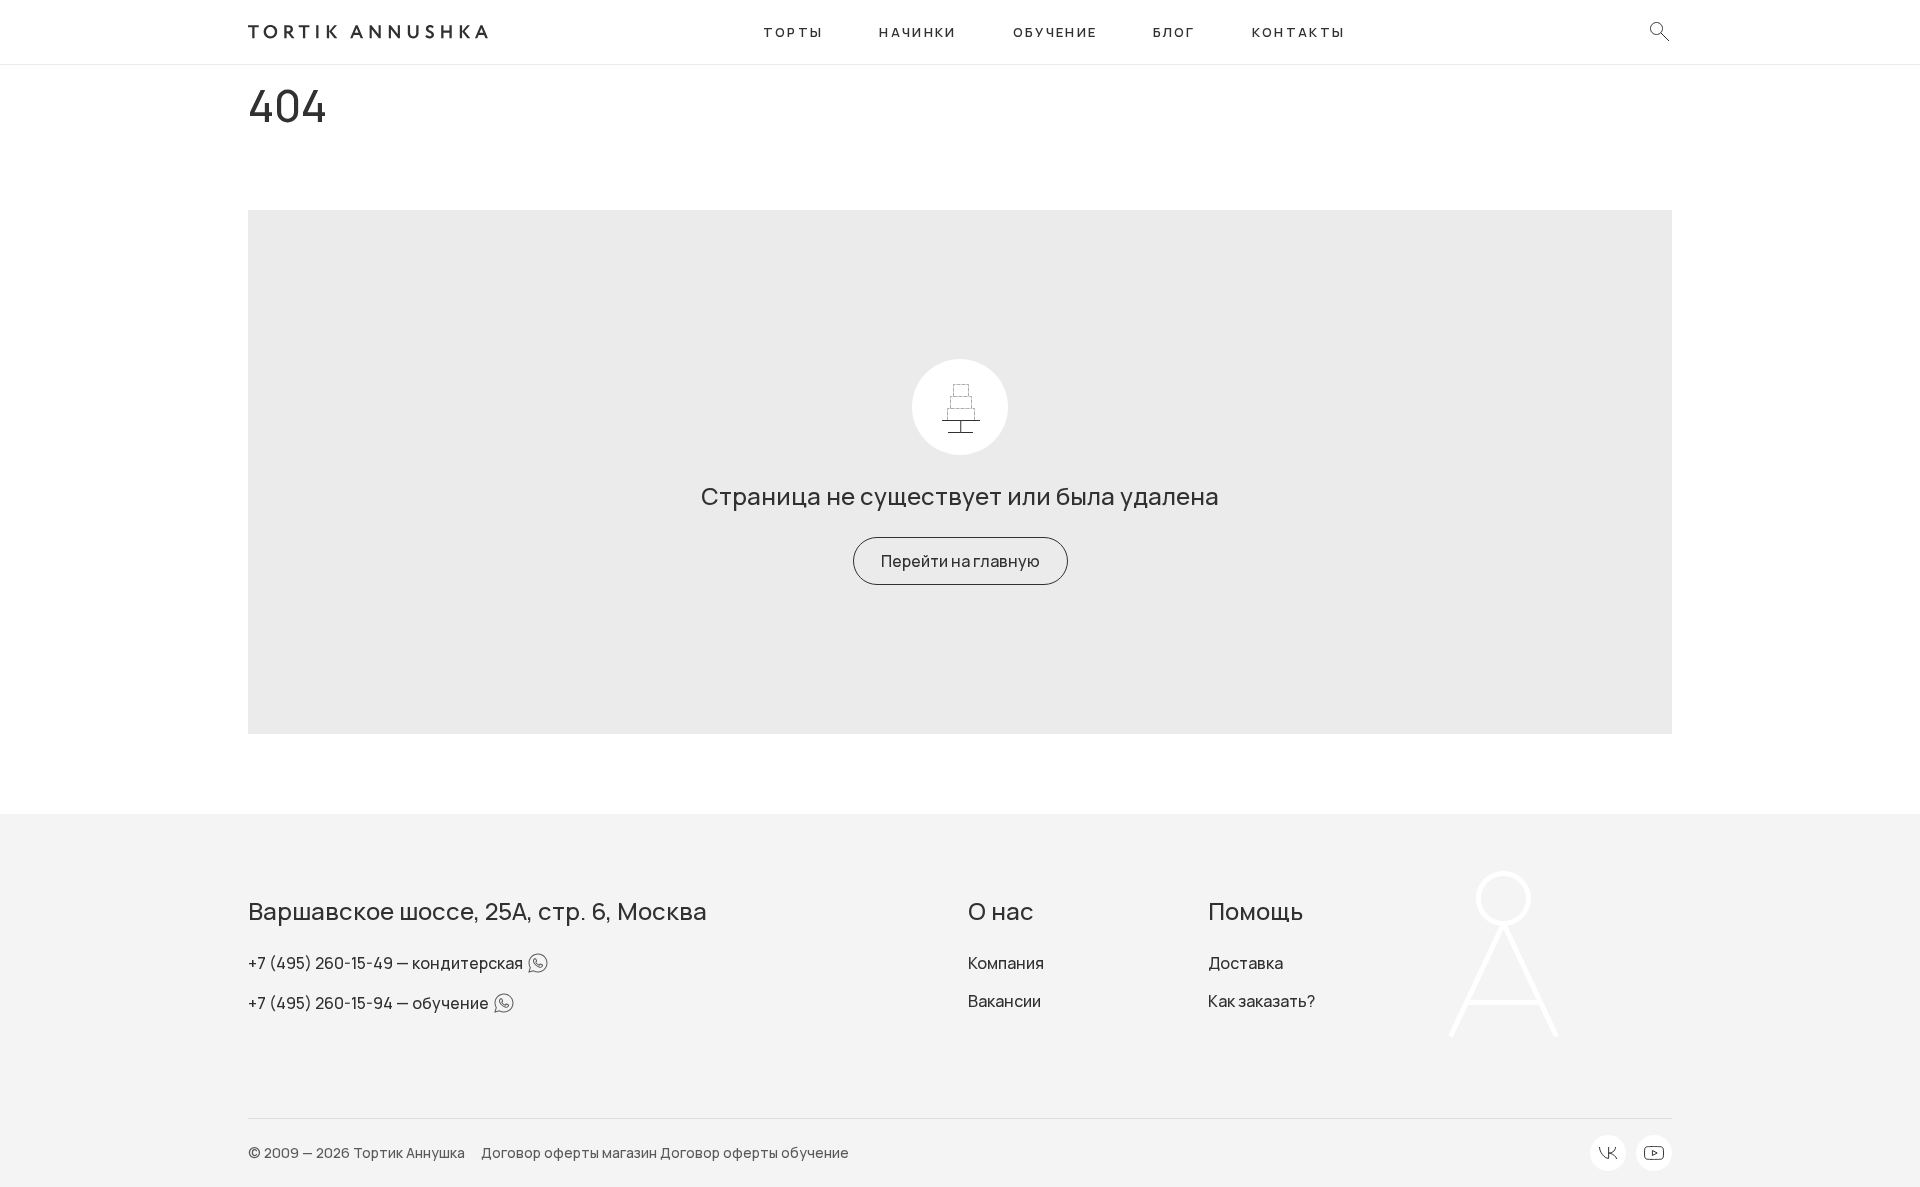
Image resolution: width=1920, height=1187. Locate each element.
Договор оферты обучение (754, 1152)
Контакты (1299, 32)
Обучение (1055, 32)
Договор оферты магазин (570, 1152)
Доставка (1245, 963)
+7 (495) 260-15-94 (322, 1003)
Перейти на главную (960, 561)
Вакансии (1004, 1001)
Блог (1174, 32)
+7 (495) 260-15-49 (322, 963)
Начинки (917, 32)
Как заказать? (1261, 1001)
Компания (1006, 963)
